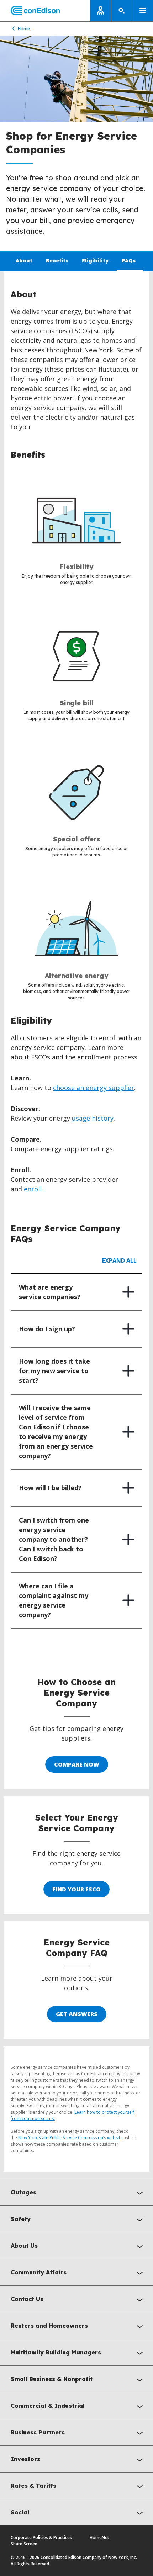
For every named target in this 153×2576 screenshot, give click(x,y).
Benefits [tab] (57, 261)
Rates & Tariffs (33, 2486)
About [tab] (24, 261)
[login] (101, 11)
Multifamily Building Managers (56, 2352)
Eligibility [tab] (95, 261)
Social (20, 2512)
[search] (122, 11)
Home (24, 29)
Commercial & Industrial (48, 2406)
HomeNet (99, 2537)
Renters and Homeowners (49, 2326)
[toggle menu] (143, 11)
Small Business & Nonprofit (52, 2379)
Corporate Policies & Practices (41, 2537)
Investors (25, 2459)
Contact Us (27, 2299)
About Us (24, 2246)
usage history (93, 1118)
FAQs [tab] (129, 261)
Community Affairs (39, 2272)
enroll (33, 1189)
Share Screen (24, 2544)
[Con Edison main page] (30, 11)
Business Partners (38, 2432)
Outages (23, 2192)
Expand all (119, 1260)
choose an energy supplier (94, 1088)
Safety (21, 2219)
